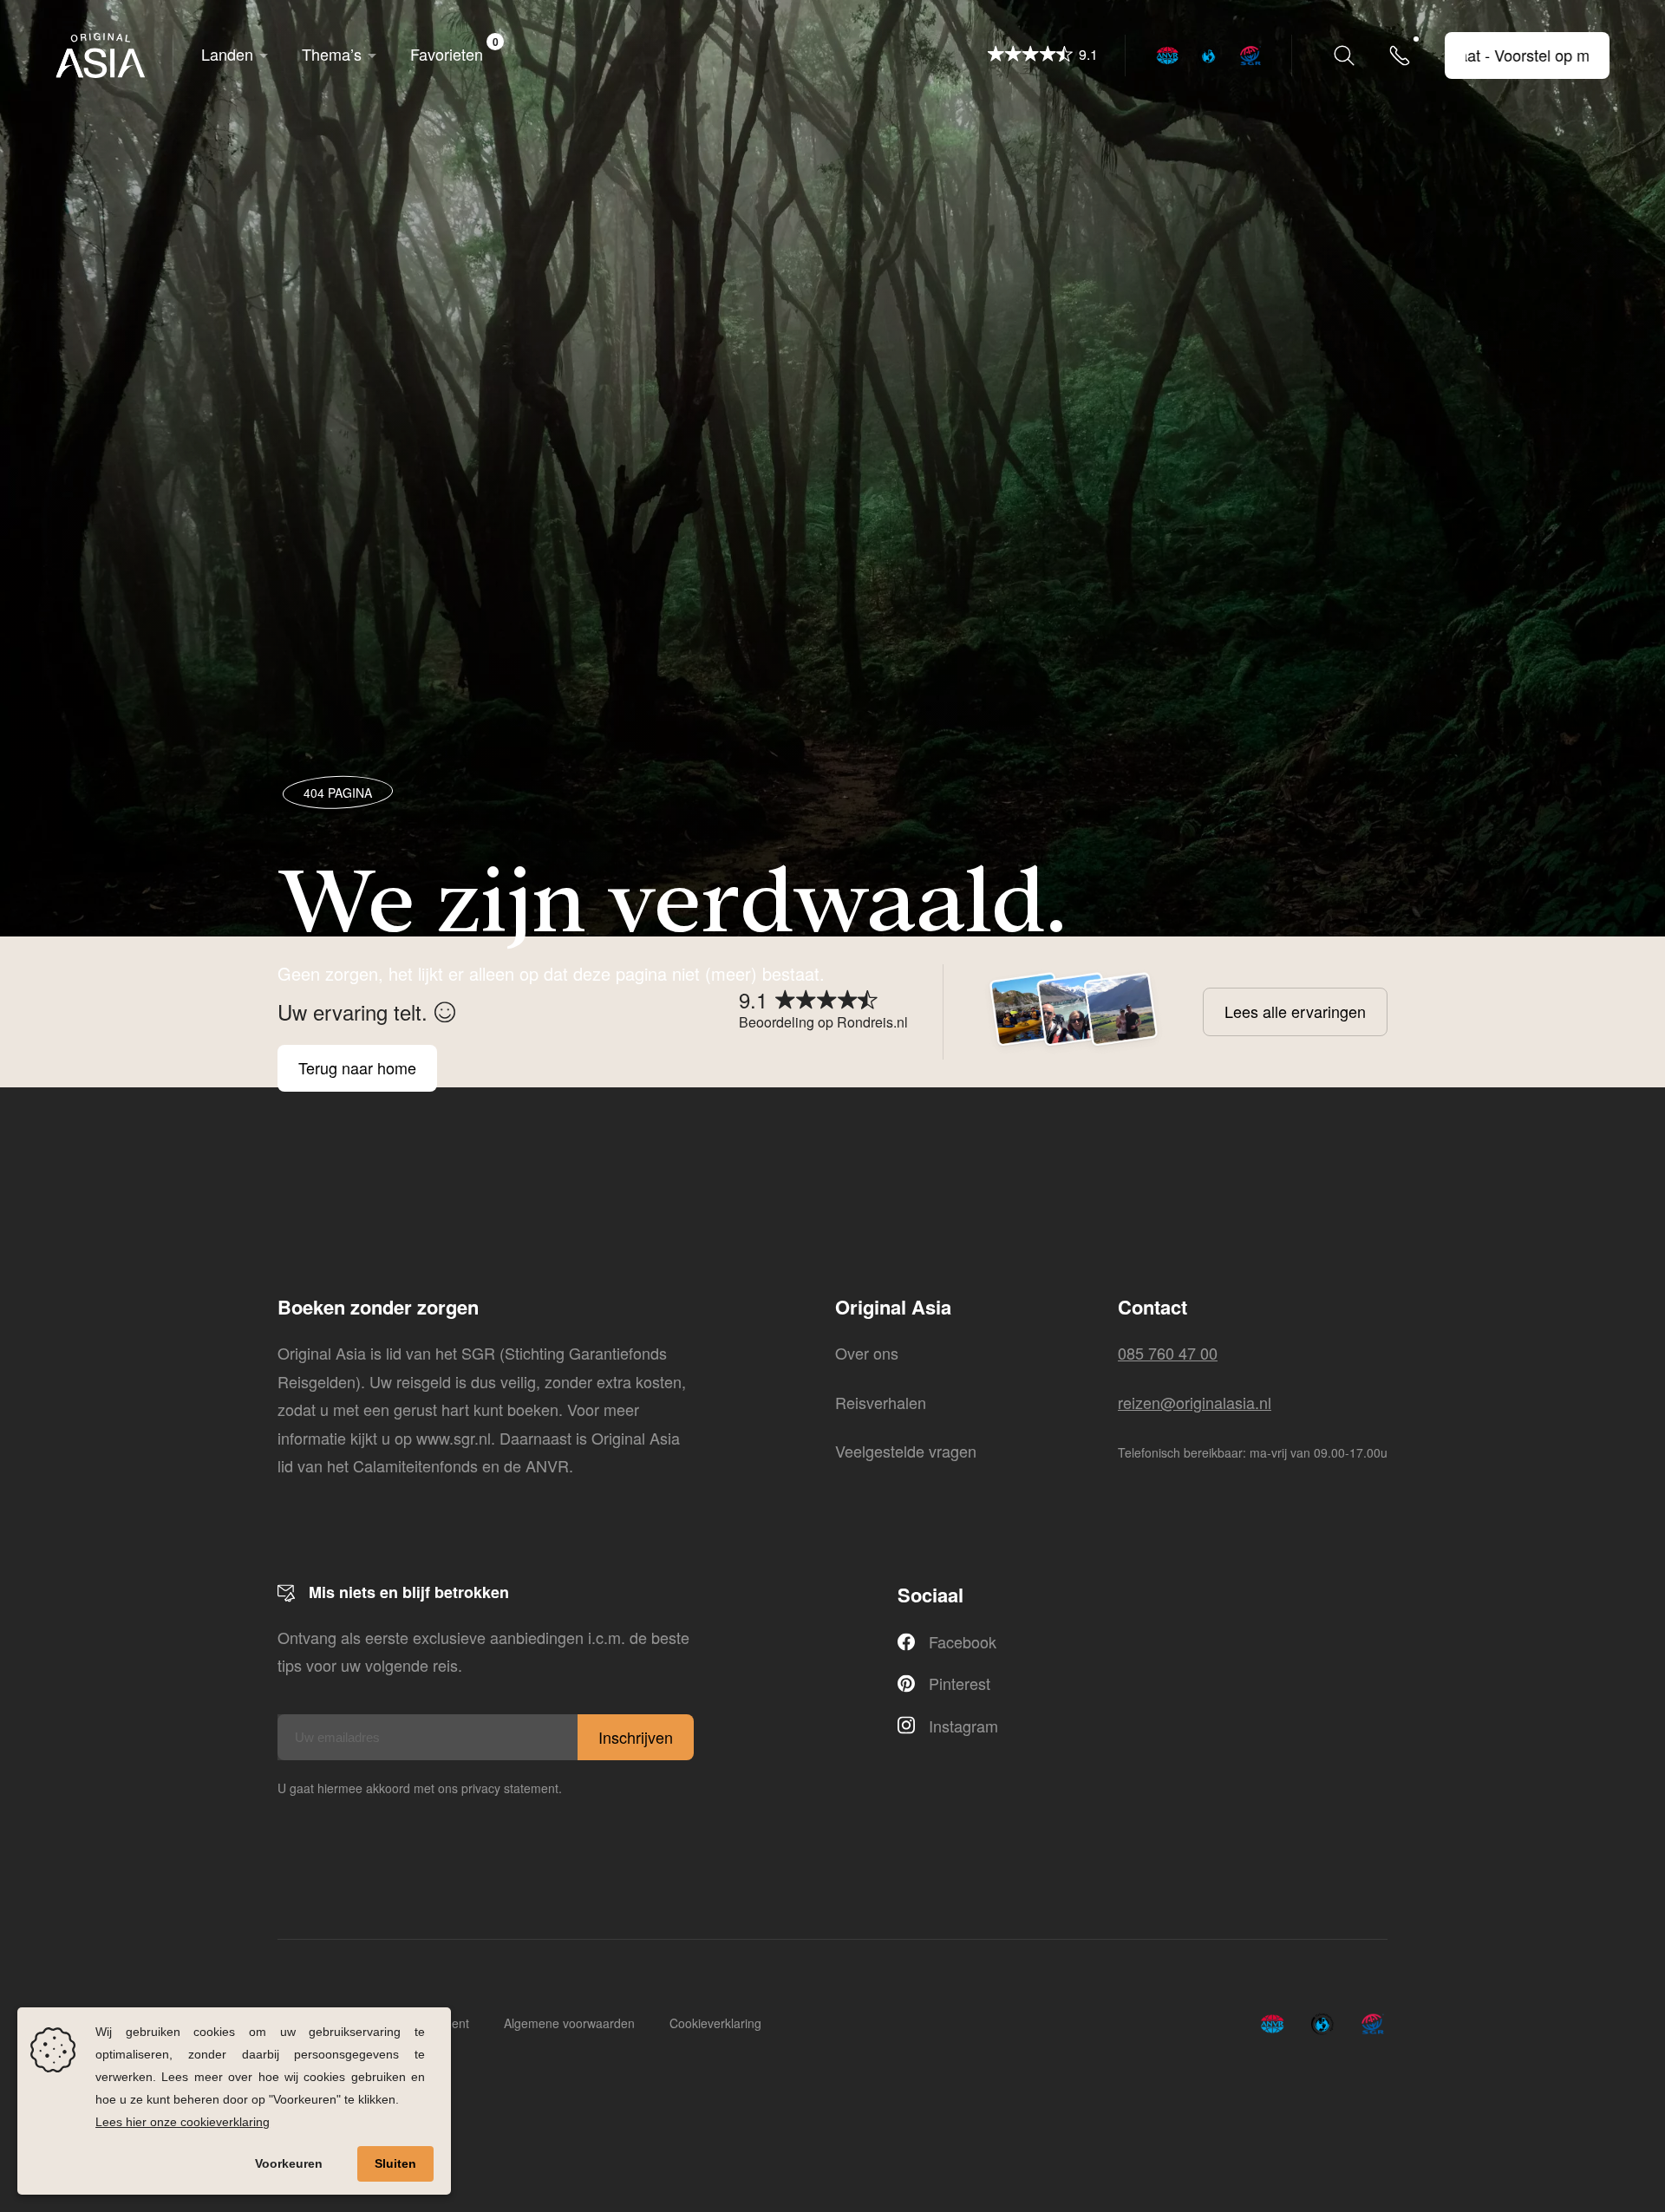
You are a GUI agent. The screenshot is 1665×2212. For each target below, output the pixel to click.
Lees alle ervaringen (1295, 1011)
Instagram (963, 1726)
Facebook (963, 1641)
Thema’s (332, 54)
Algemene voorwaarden (569, 2023)
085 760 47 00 (1168, 1353)
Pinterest (960, 1683)
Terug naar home (357, 1068)
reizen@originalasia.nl (1195, 1402)
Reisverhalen (881, 1402)
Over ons (867, 1353)
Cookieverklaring (715, 2023)
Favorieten (454, 49)
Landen (227, 54)
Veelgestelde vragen (906, 1451)
